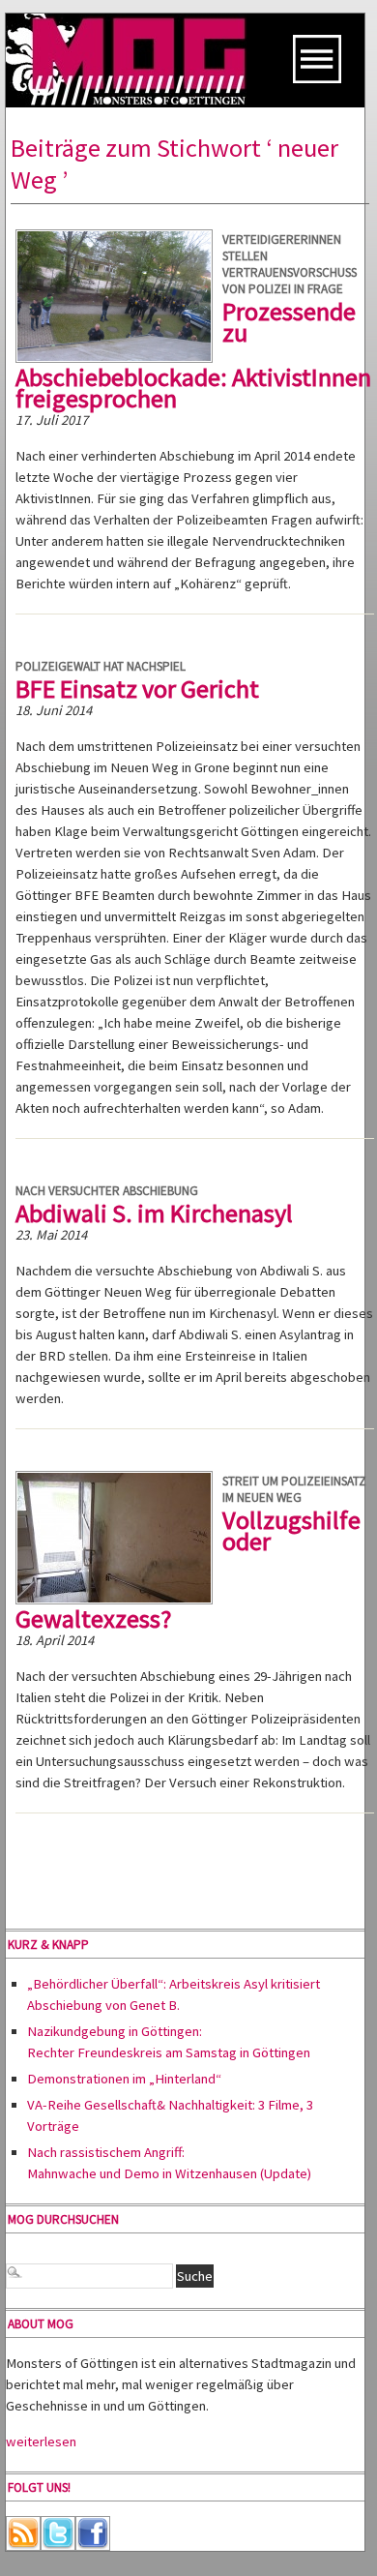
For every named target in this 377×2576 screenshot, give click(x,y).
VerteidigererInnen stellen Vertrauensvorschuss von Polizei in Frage (290, 264)
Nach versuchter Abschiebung (107, 1191)
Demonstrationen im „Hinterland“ (124, 2079)
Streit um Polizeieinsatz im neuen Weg (294, 1489)
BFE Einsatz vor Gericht (137, 689)
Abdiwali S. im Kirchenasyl (154, 1213)
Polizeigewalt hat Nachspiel (101, 666)
